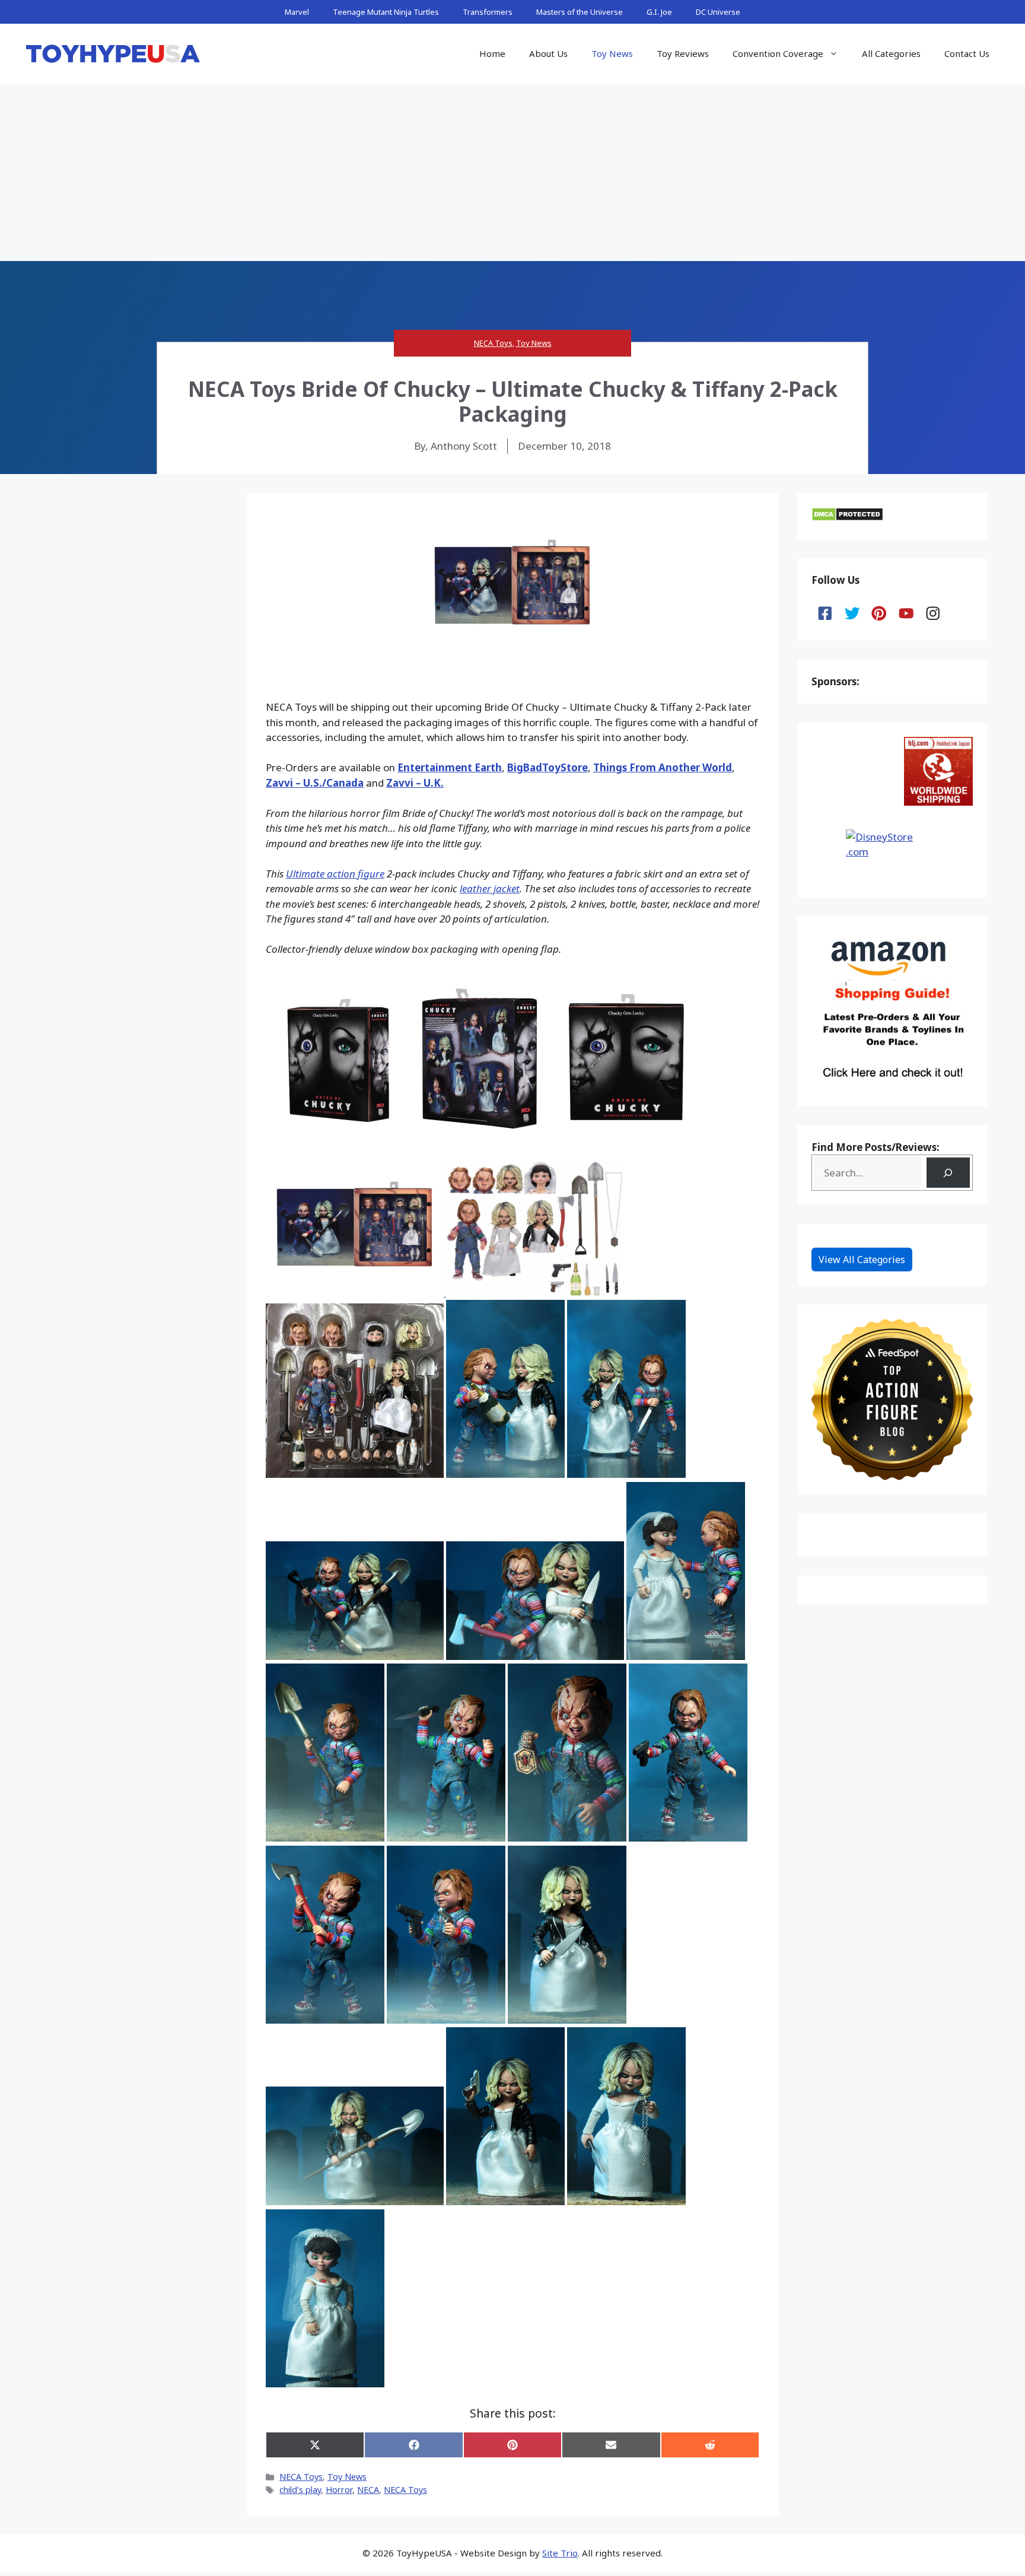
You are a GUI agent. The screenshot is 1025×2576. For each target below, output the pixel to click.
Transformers (488, 12)
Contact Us (967, 53)
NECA (368, 2490)
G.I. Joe (659, 12)
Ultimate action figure (335, 874)
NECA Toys (493, 343)
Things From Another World (663, 767)
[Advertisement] (512, 172)
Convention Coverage (778, 53)
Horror (339, 2490)
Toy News (612, 53)
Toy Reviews (683, 53)
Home (492, 53)
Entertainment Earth (450, 767)
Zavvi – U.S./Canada (315, 783)
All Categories (891, 53)
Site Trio (560, 2553)
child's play (300, 2490)
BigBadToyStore (547, 767)
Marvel (297, 12)
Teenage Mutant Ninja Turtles (386, 12)
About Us (548, 53)
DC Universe (718, 12)
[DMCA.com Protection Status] (847, 518)
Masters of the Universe (580, 12)
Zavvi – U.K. (415, 783)
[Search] (948, 1173)
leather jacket (490, 888)
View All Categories (862, 1260)
